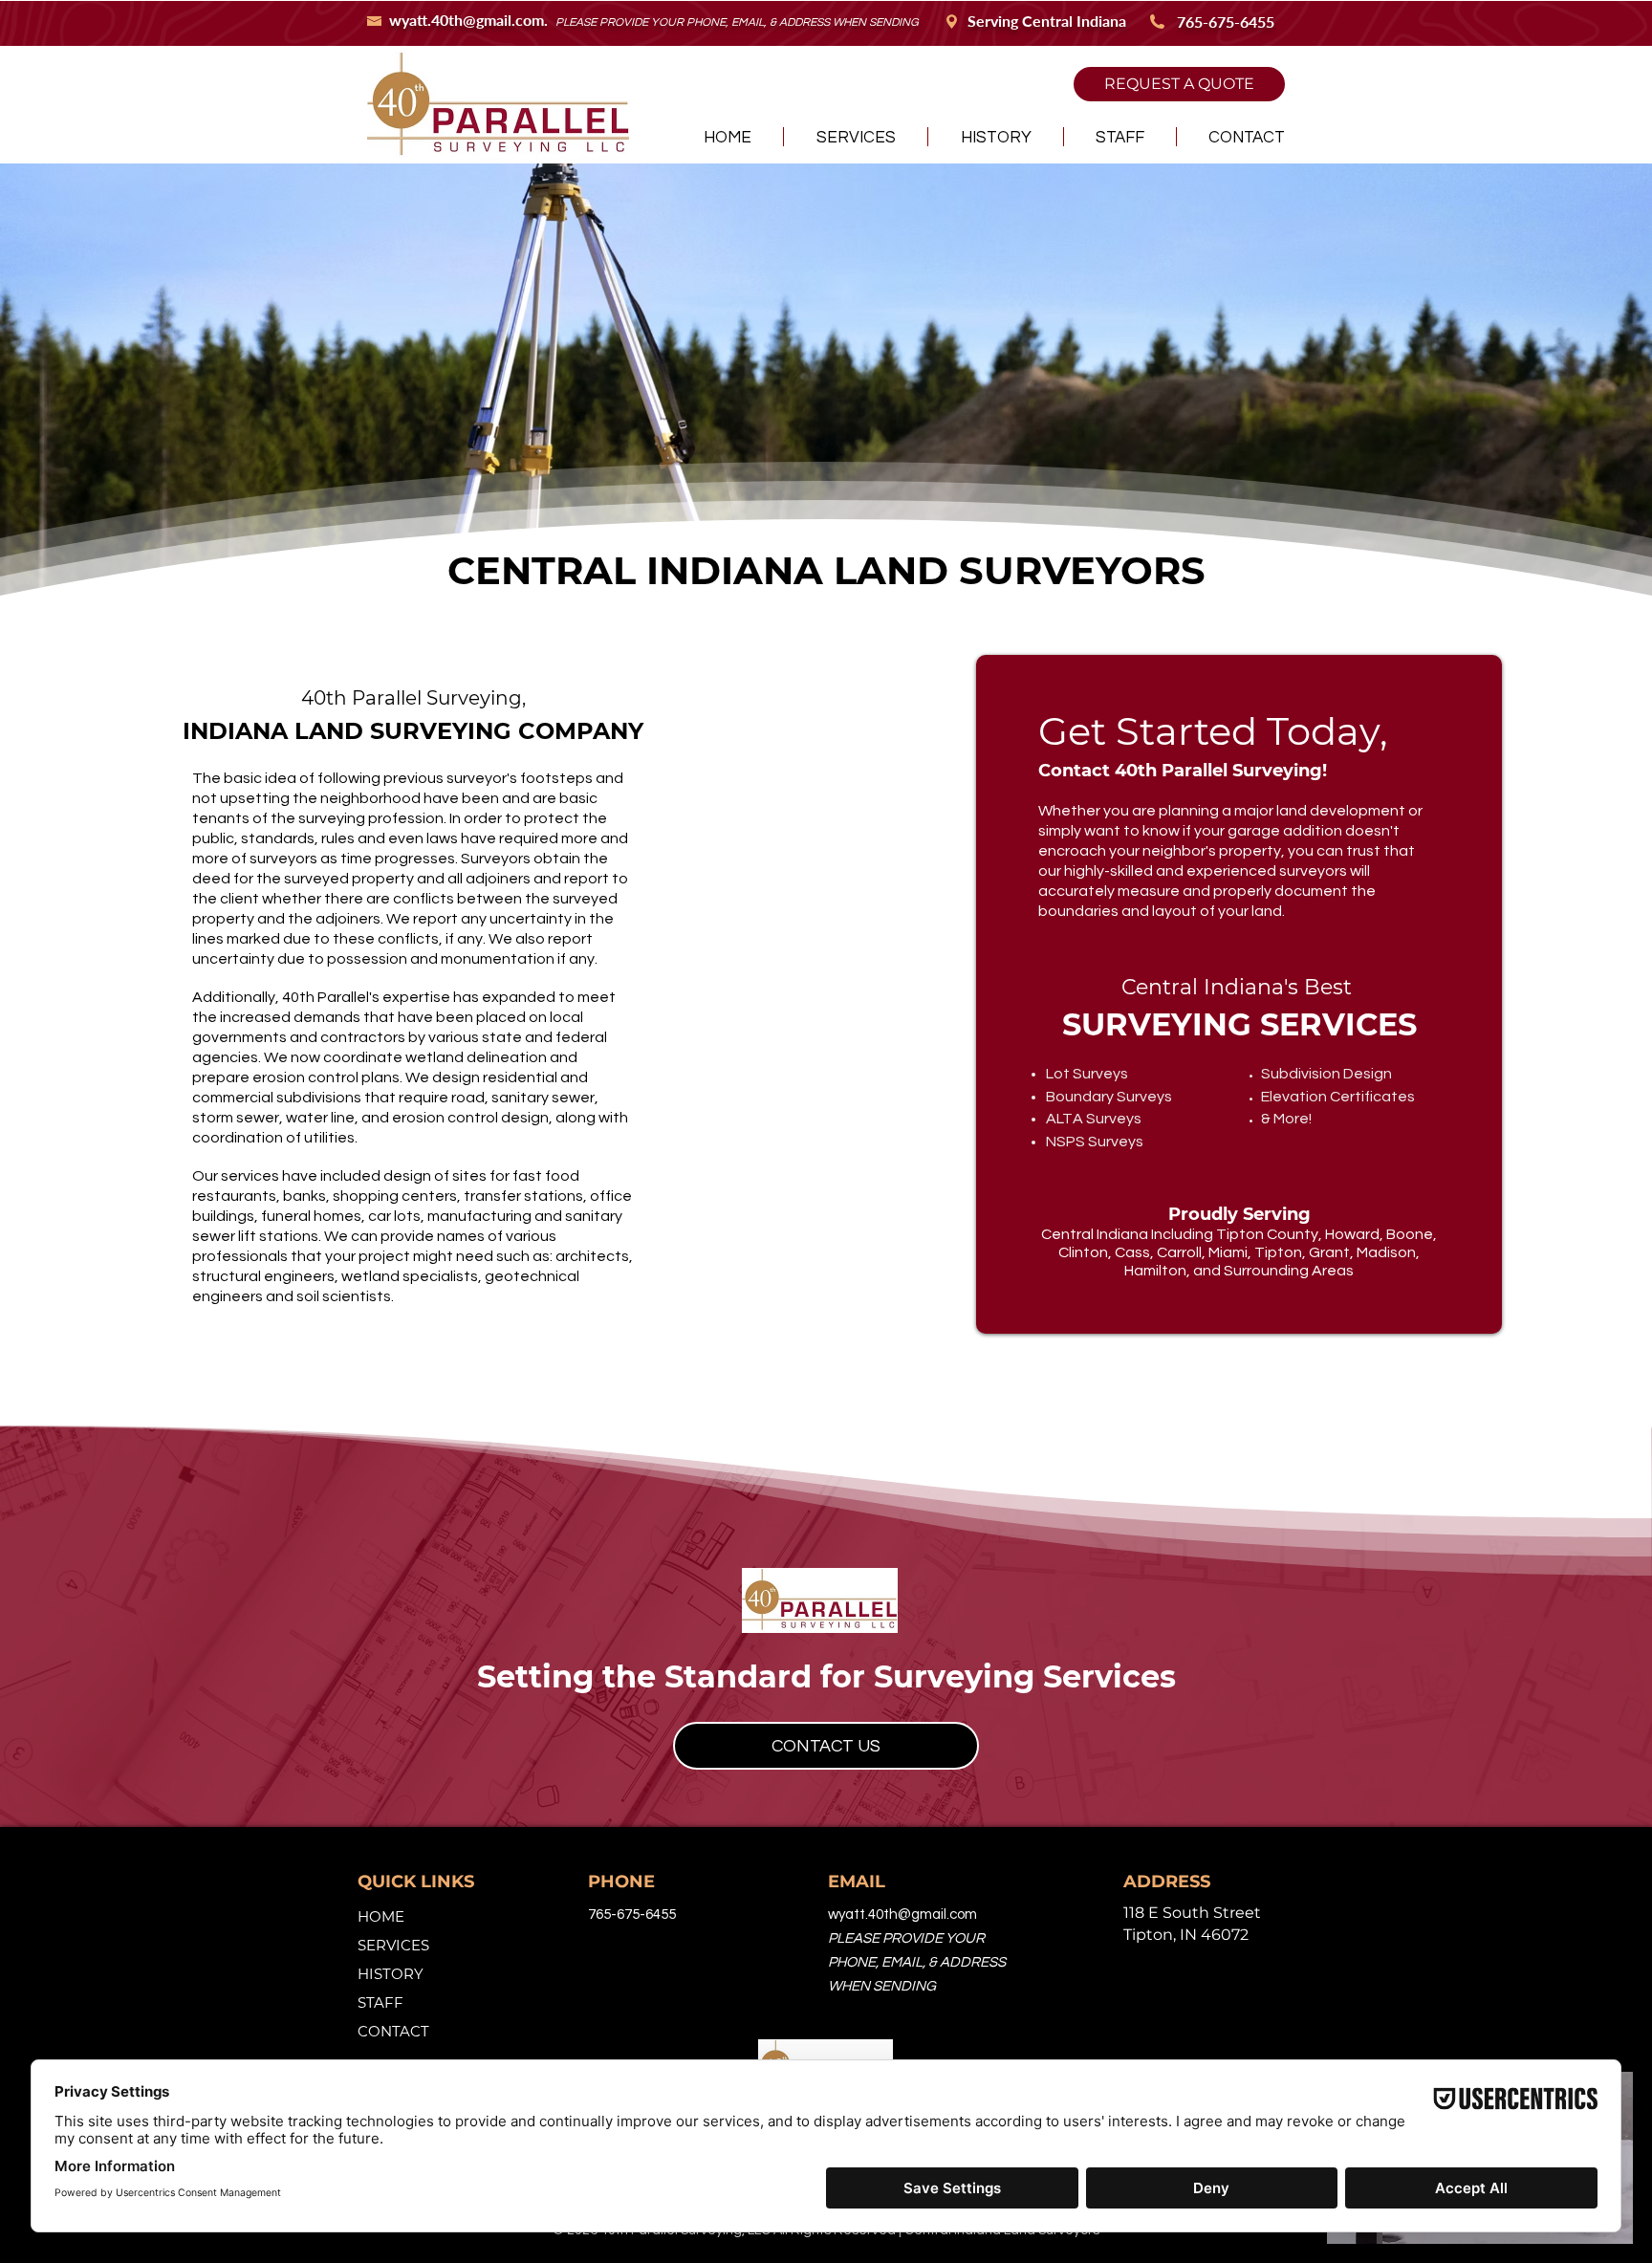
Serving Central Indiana (1047, 21)
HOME (381, 1916)
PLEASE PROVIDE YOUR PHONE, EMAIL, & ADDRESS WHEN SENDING (737, 22)
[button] (856, 137)
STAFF (380, 2002)
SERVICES (393, 1945)
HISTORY (391, 1974)
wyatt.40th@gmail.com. (472, 20)
